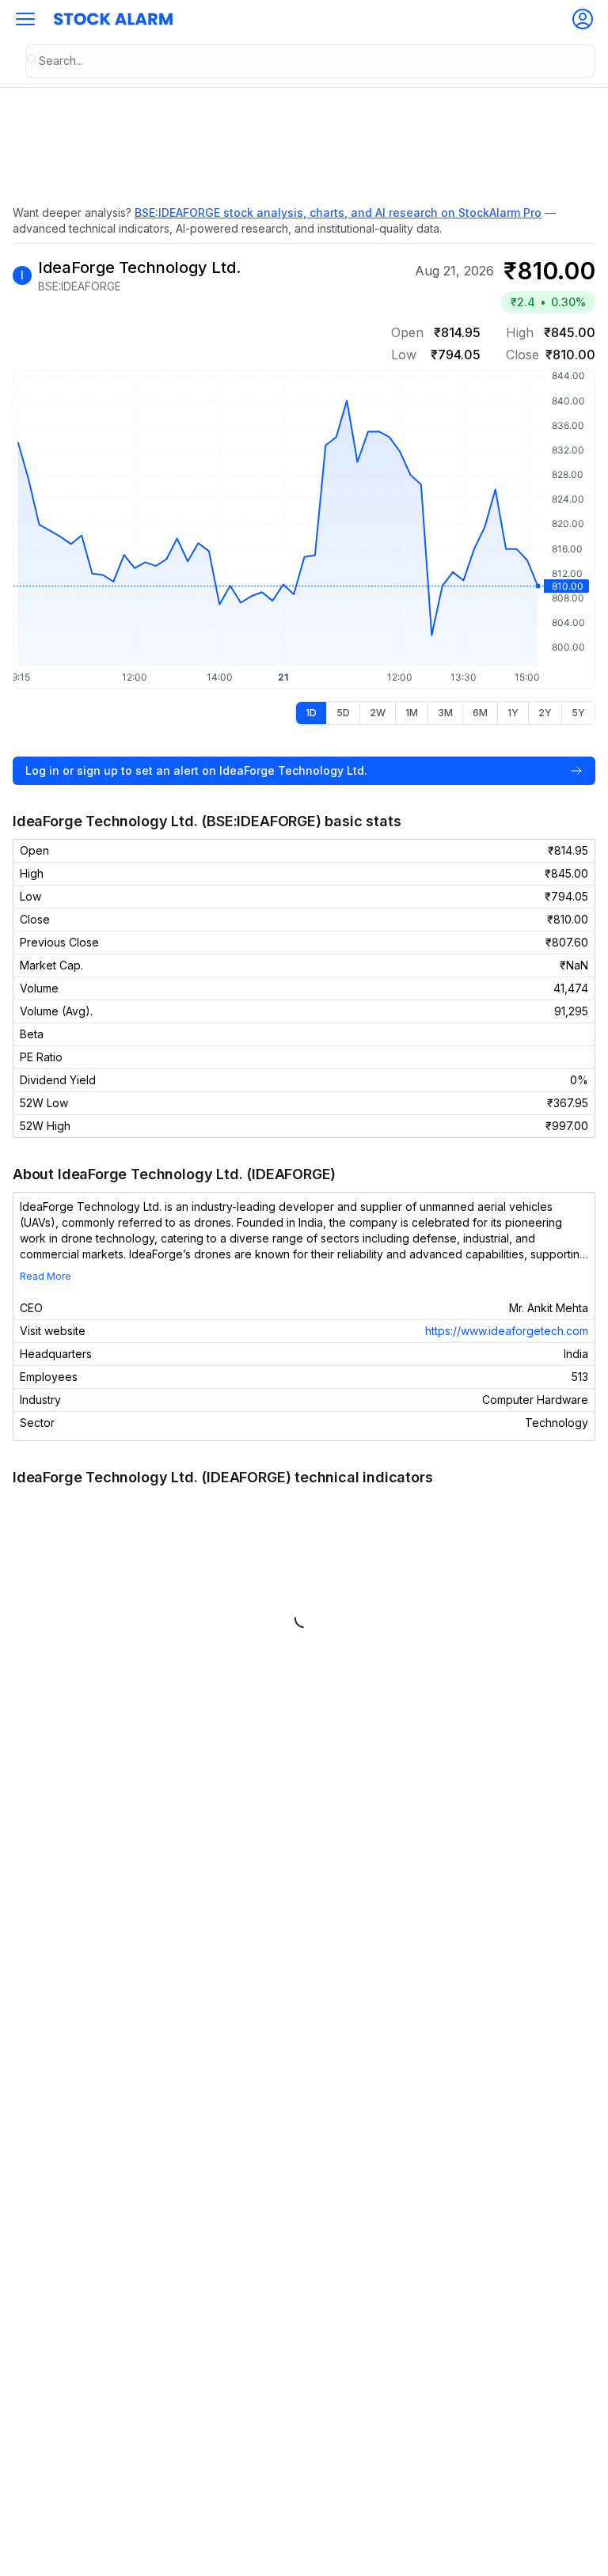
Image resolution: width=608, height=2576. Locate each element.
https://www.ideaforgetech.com (507, 1331)
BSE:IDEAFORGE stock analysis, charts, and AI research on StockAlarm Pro (338, 212)
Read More (46, 1276)
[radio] (311, 713)
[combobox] (310, 61)
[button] (25, 19)
